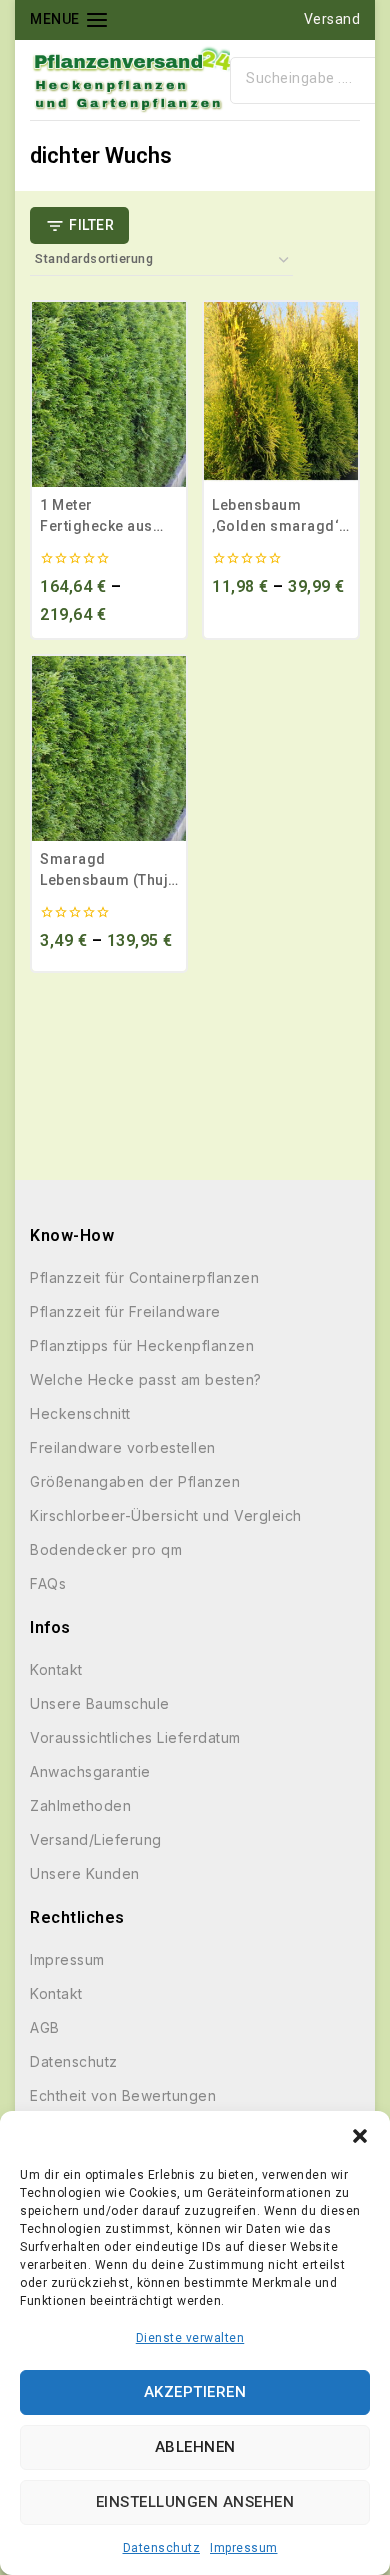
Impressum (244, 2548)
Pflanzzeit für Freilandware (125, 1311)
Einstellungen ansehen (195, 2502)
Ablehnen (195, 2447)
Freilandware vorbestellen (123, 1447)
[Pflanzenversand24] (130, 80)
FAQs (48, 1583)
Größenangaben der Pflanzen (135, 1481)
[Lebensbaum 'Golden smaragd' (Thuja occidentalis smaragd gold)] (281, 394)
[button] (360, 2136)
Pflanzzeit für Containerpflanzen (144, 1277)
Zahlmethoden (80, 1805)
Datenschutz (162, 2548)
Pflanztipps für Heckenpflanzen (142, 1345)
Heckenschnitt (80, 1413)
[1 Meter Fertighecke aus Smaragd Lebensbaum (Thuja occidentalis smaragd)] (109, 394)
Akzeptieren (195, 2392)
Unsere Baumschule (100, 1703)
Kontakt (56, 1669)
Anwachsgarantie (90, 1771)
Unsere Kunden (85, 1873)
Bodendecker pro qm (106, 1549)
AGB (45, 2027)
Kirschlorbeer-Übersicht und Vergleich (166, 1515)
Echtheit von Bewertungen (123, 2095)
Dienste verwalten (190, 2338)
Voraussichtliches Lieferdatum (135, 1737)
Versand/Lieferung (96, 1839)
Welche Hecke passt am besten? (146, 1379)
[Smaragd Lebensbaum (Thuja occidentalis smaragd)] (109, 748)
